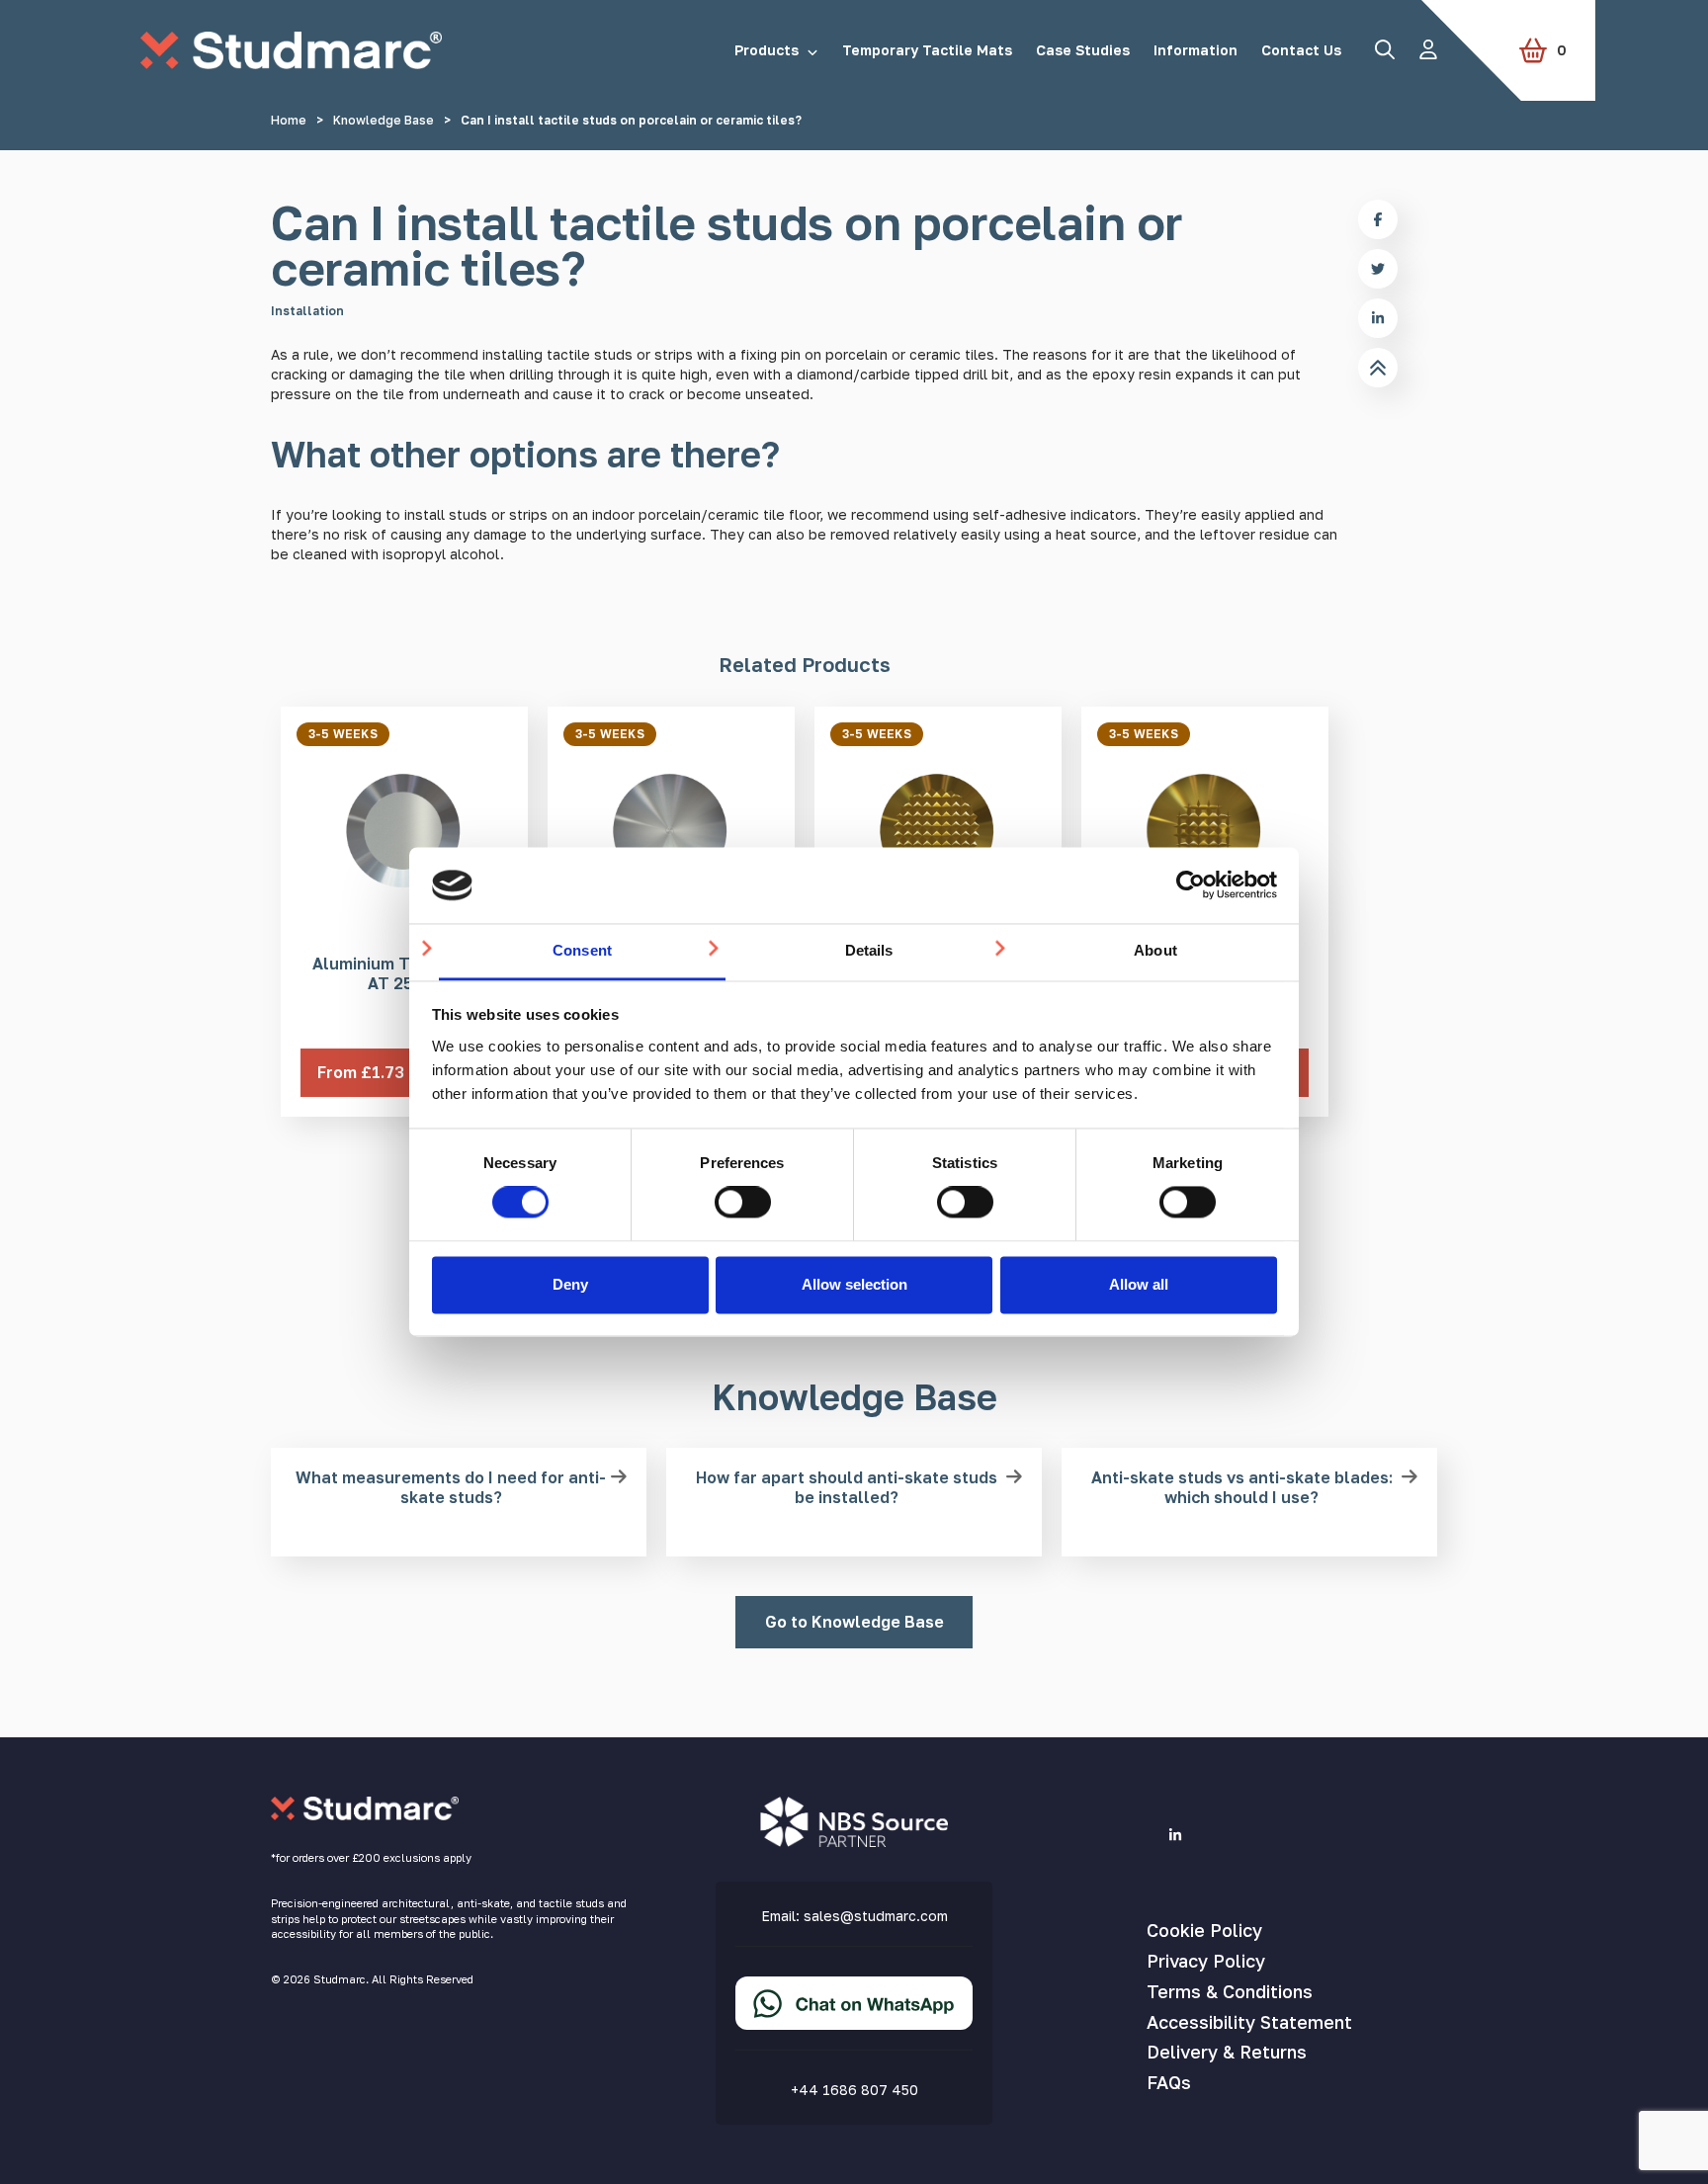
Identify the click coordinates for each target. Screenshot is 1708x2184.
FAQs (1169, 2082)
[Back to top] (1378, 368)
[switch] (743, 1203)
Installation (307, 311)
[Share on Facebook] (1378, 219)
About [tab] (1155, 950)
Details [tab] (869, 950)
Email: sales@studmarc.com (854, 1916)
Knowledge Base (384, 120)
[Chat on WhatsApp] (854, 2019)
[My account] (1428, 49)
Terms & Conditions (1230, 1991)
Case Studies (1083, 50)
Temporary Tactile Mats (927, 50)
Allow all (1139, 1284)
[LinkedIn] (1175, 1835)
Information (1196, 50)
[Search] (1385, 49)
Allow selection (854, 1284)
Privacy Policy (1206, 1961)
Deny (570, 1284)
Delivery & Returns (1227, 2052)
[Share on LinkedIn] (1378, 318)
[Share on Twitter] (1378, 269)
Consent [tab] (582, 950)
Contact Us (1301, 50)
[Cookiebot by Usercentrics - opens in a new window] (1191, 885)
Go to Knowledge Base (854, 1622)
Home (289, 120)
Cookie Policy (1204, 1930)
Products (767, 50)
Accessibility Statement (1249, 2022)
